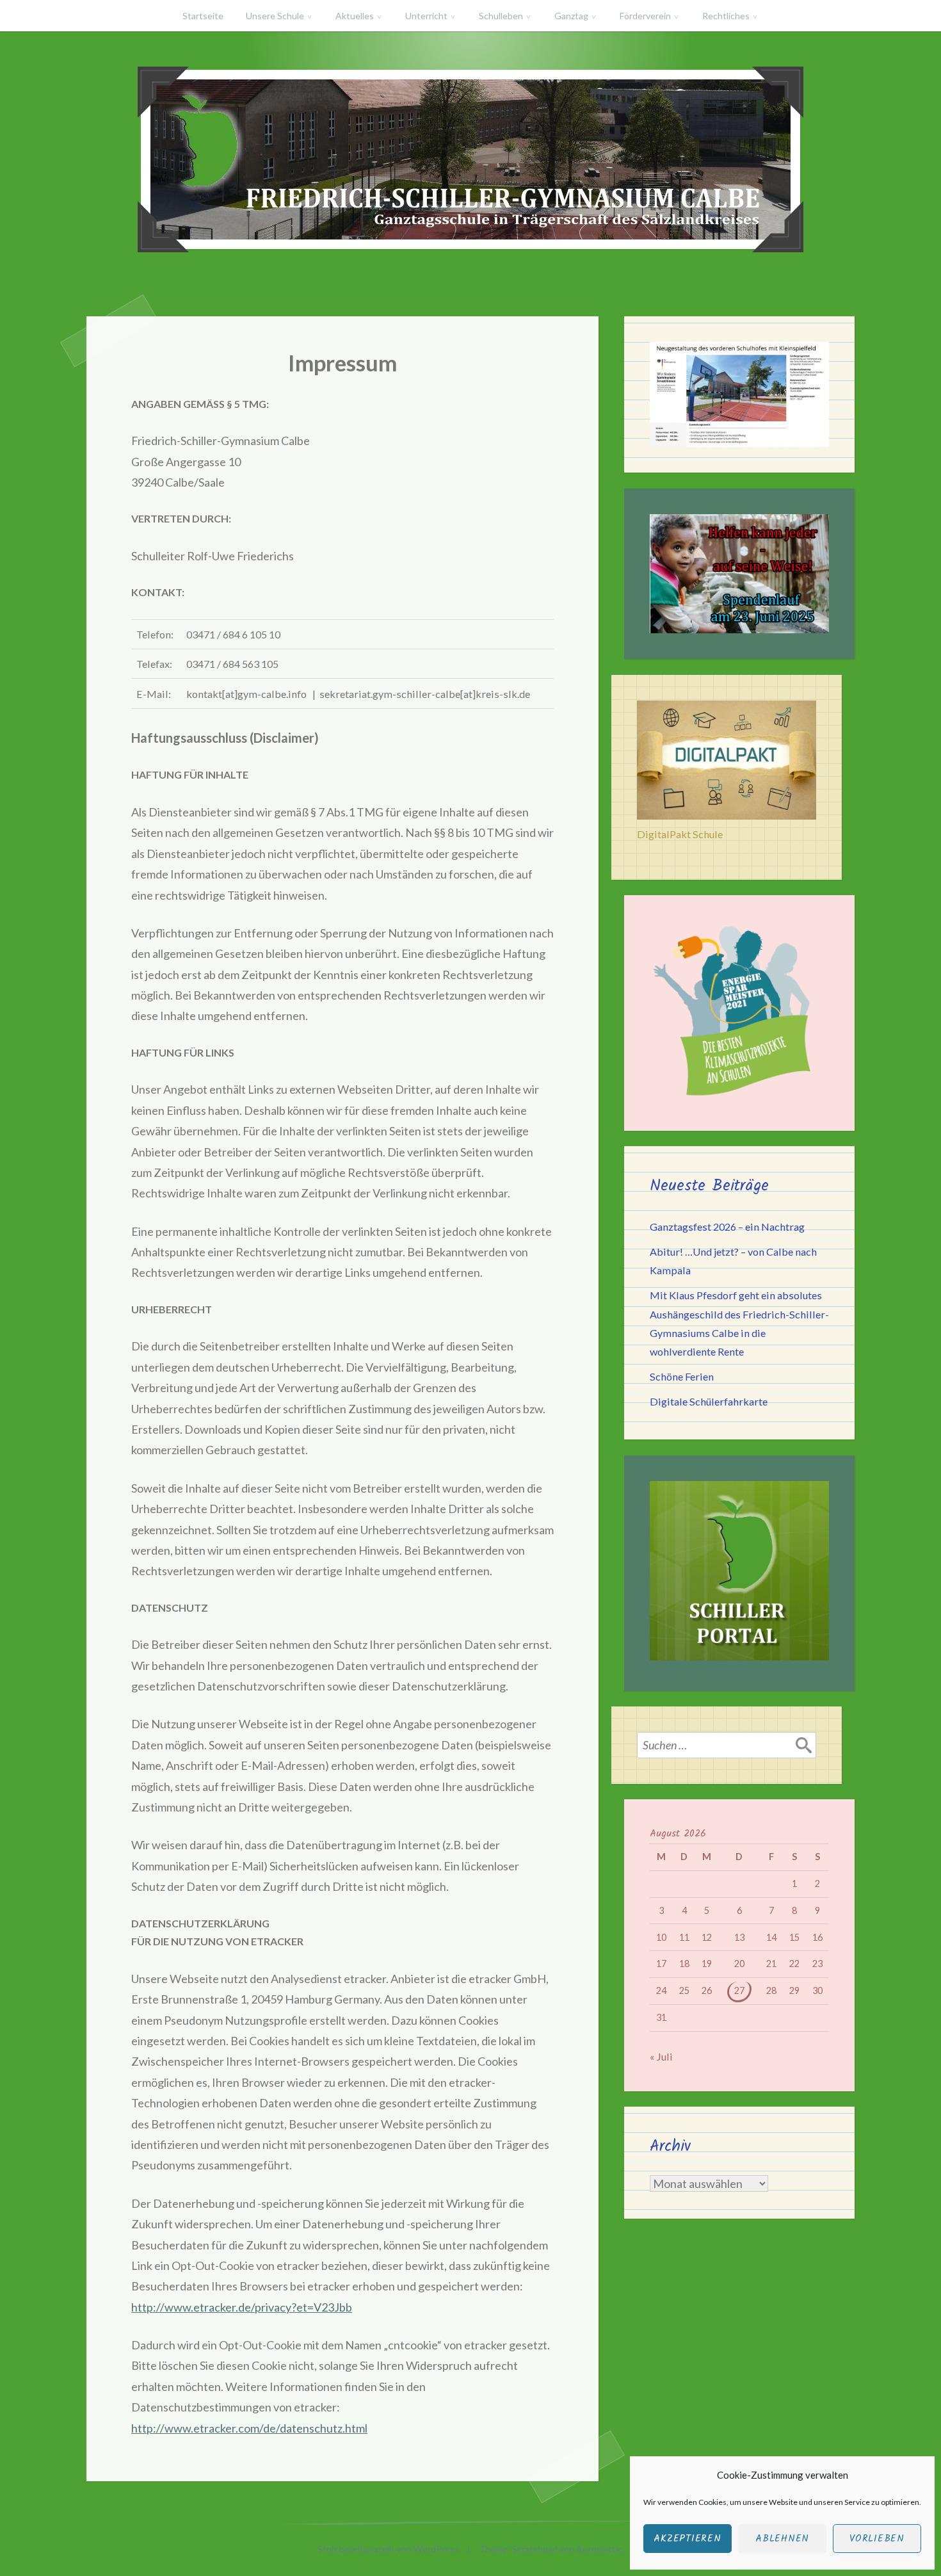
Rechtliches (726, 16)
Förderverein (645, 16)
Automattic (599, 2549)
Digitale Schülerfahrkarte (709, 1401)
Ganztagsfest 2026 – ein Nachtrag (727, 1227)
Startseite (203, 16)
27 (739, 1990)
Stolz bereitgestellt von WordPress (388, 2549)
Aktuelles (355, 16)
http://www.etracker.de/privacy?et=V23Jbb (242, 2307)
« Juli (661, 2056)
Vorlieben (877, 2539)
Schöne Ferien (682, 1376)
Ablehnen (782, 2539)
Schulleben (501, 16)
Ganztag (571, 16)
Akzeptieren (687, 2539)
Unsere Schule (275, 16)
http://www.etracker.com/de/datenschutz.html (249, 2428)
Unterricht (426, 16)
